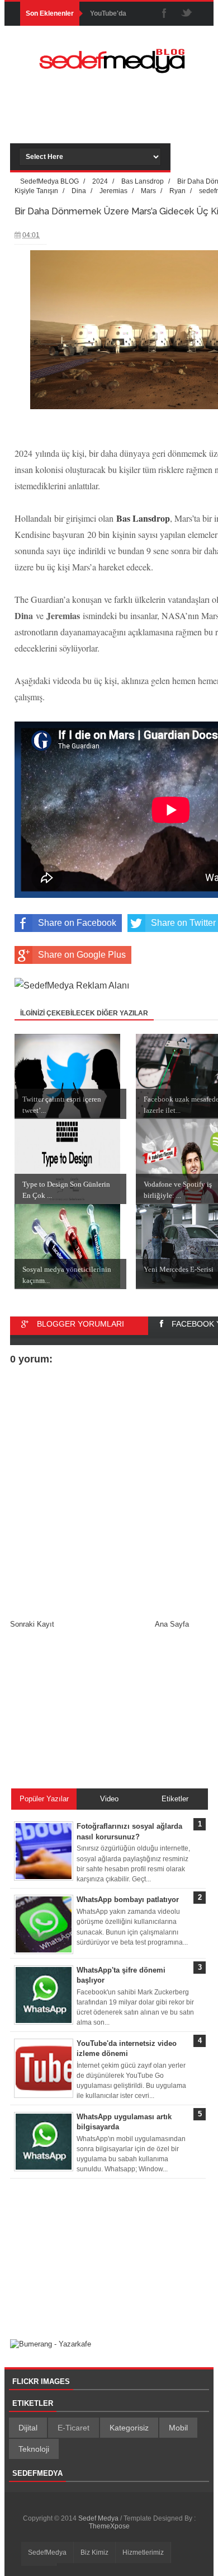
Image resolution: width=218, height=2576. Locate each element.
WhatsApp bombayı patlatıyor (128, 1900)
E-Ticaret (74, 2428)
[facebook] (164, 14)
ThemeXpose (109, 2526)
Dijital (28, 2428)
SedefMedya (47, 2552)
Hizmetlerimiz (143, 2552)
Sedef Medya (99, 2518)
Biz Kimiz (94, 2552)
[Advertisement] (119, 121)
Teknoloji (34, 2449)
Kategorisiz (129, 2428)
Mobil (178, 2428)
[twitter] (187, 14)
